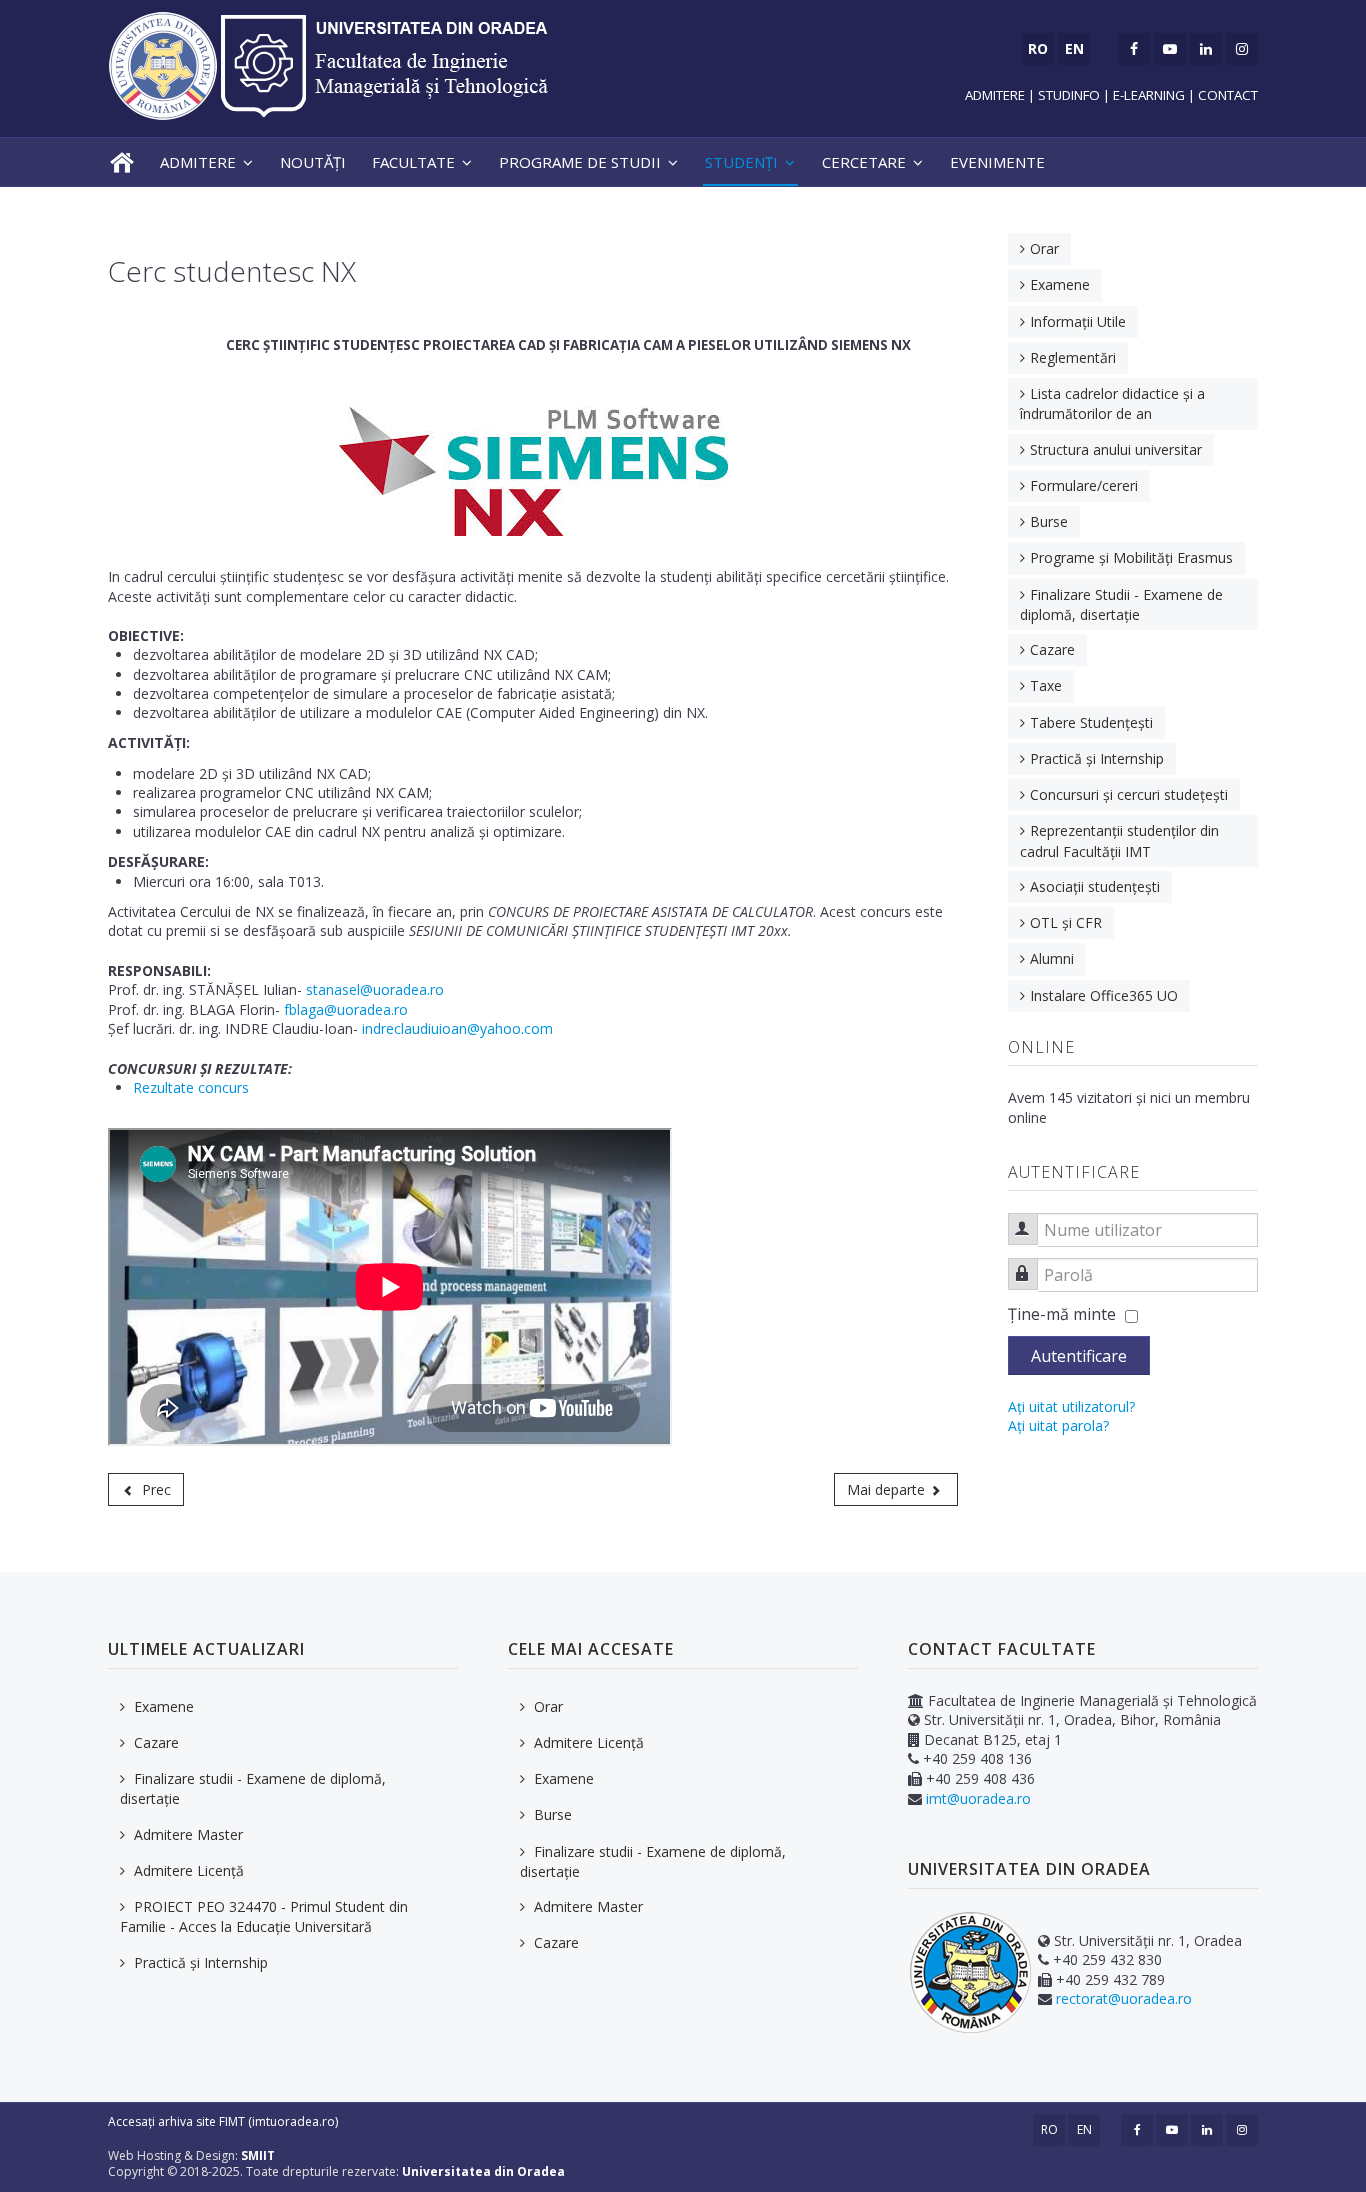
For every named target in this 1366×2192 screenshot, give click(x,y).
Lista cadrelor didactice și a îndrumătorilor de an (1112, 403)
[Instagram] (1242, 49)
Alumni (1052, 958)
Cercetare (864, 162)
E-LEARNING (1149, 95)
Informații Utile (1078, 321)
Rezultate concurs (191, 1087)
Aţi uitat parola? (1058, 1425)
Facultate (413, 162)
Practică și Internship (1097, 758)
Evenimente (997, 162)
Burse (1049, 521)
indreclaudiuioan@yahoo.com (457, 1028)
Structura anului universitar (1116, 449)
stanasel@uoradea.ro (375, 989)
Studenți (741, 162)
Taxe (1046, 685)
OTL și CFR (1066, 922)
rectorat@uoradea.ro (1124, 1998)
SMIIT (258, 2155)
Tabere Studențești (1091, 722)
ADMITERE (996, 95)
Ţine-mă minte (1062, 1314)
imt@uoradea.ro (978, 1798)
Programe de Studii (580, 162)
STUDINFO (1069, 95)
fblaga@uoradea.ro (346, 1009)
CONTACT (1228, 95)
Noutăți (313, 162)
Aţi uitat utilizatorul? (1071, 1406)
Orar (1044, 248)
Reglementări (1073, 357)
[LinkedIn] (1206, 49)
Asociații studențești (1095, 886)
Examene (1060, 284)
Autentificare (1079, 1356)
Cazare (1052, 649)
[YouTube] (1170, 49)
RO (1049, 2129)
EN (1084, 2129)
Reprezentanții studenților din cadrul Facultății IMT (1119, 840)
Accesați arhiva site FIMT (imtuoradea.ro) (223, 2121)
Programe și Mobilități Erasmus (1131, 557)
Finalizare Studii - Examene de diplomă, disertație (1121, 604)
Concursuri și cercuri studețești (1129, 794)
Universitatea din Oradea (483, 2171)
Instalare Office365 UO (1104, 995)
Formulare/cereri (1084, 485)
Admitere (198, 162)
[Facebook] (1134, 49)
